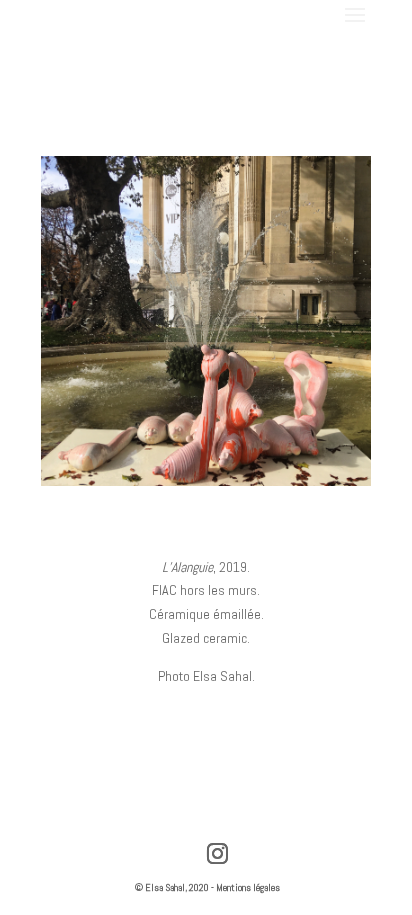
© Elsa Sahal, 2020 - (175, 887)
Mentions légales (248, 887)
